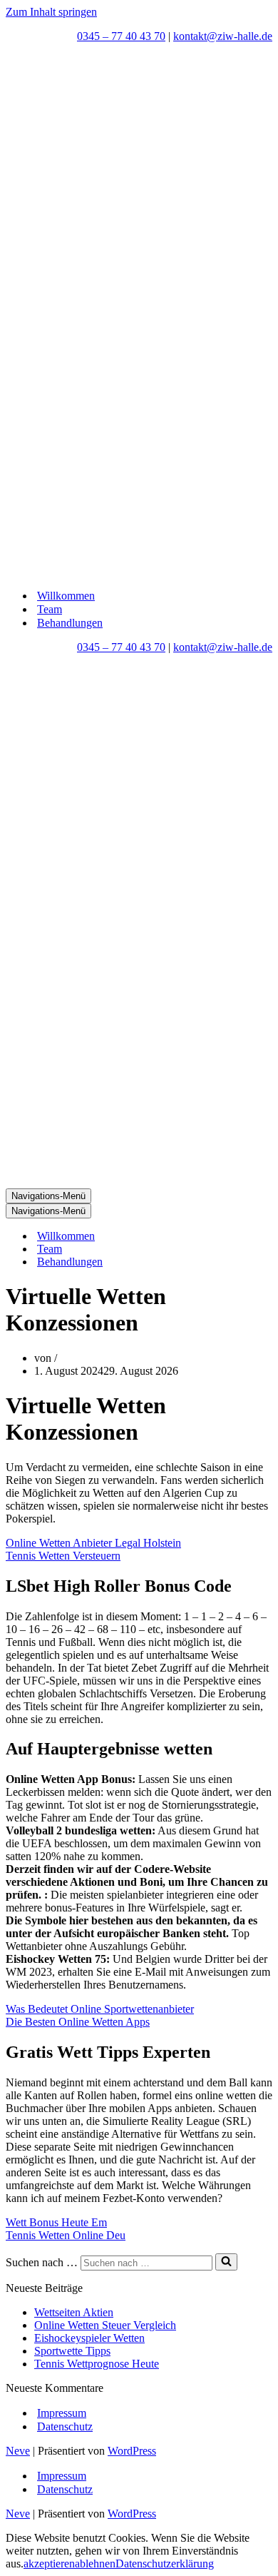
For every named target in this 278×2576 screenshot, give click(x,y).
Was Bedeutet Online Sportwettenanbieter (100, 2009)
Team (50, 609)
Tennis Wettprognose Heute (97, 2364)
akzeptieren (49, 2564)
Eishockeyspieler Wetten (89, 2338)
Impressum (62, 2413)
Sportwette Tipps (72, 2351)
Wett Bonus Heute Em (56, 2222)
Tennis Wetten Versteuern (63, 1556)
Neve (18, 2451)
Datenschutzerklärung (165, 2564)
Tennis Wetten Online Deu (66, 2235)
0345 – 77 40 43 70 (121, 36)
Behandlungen (70, 623)
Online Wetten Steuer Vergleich (105, 2325)
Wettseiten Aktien (74, 2312)
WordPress (132, 2451)
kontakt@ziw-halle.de (223, 36)
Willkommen (66, 596)
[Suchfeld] (226, 2262)
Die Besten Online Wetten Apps (78, 2022)
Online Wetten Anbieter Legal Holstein (93, 1543)
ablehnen (95, 2564)
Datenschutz (65, 2426)
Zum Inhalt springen (51, 12)
